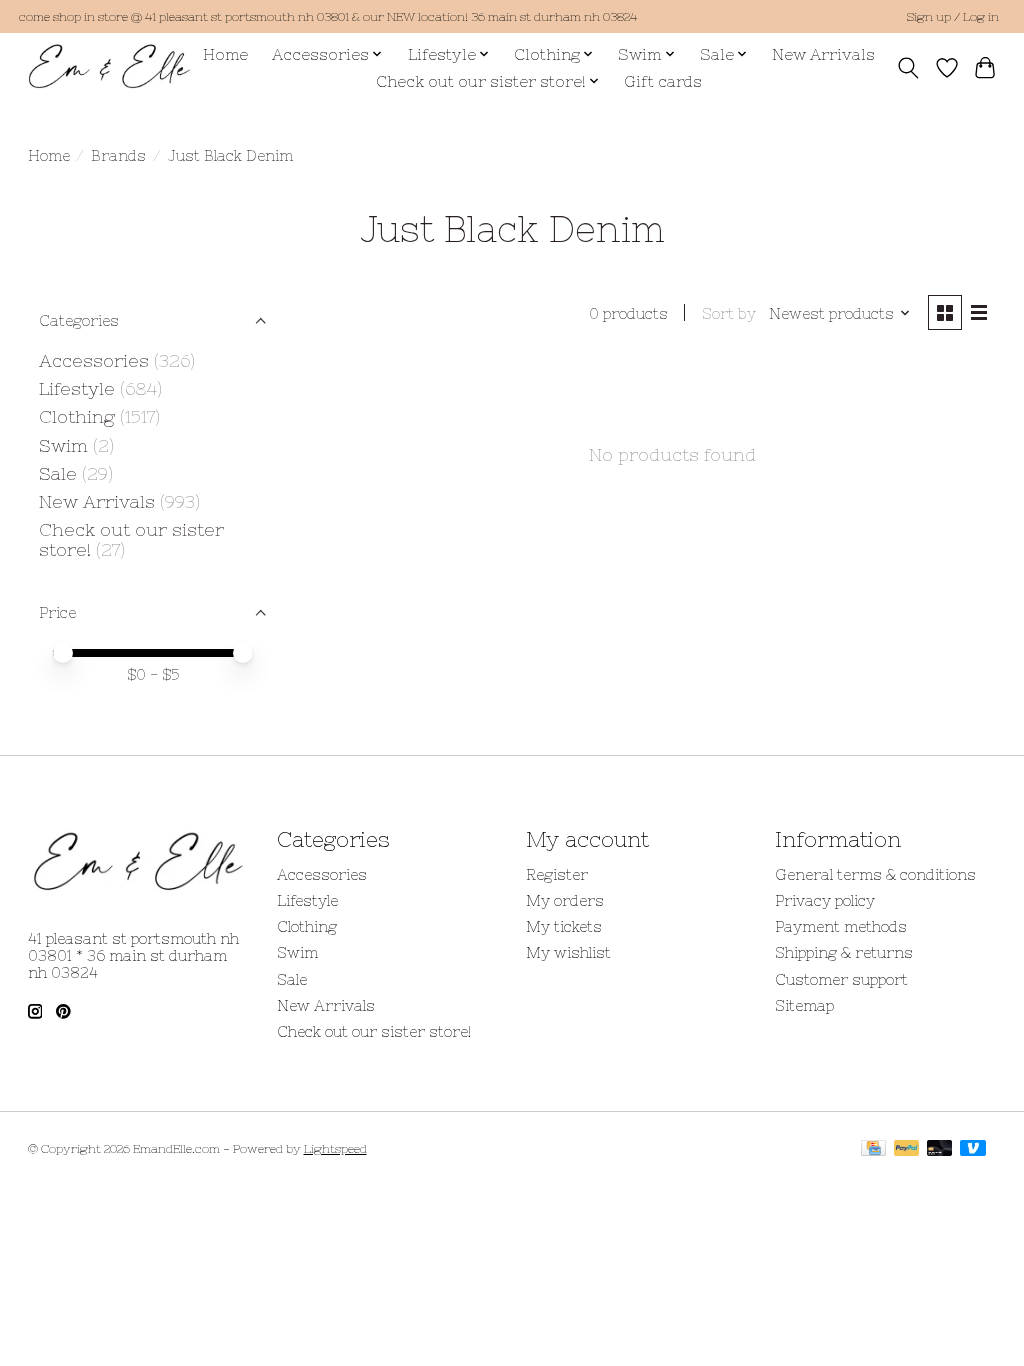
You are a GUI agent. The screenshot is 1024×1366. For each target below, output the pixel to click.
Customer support (841, 979)
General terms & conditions (875, 874)
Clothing (77, 417)
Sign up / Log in (952, 17)
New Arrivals (823, 54)
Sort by (729, 313)
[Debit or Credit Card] (940, 1149)
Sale (58, 474)
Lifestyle (77, 389)
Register (557, 874)
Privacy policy (825, 900)
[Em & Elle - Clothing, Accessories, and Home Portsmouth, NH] (109, 67)
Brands (118, 155)
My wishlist (568, 952)
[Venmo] (973, 1149)
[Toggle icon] (907, 68)
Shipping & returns (844, 952)
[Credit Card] (873, 1149)
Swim (63, 446)
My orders (565, 900)
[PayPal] (907, 1149)
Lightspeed (335, 1149)
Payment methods (841, 926)
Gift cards (663, 81)
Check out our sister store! (374, 1031)
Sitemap (804, 1005)
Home (225, 54)
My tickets (564, 926)
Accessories (94, 361)
